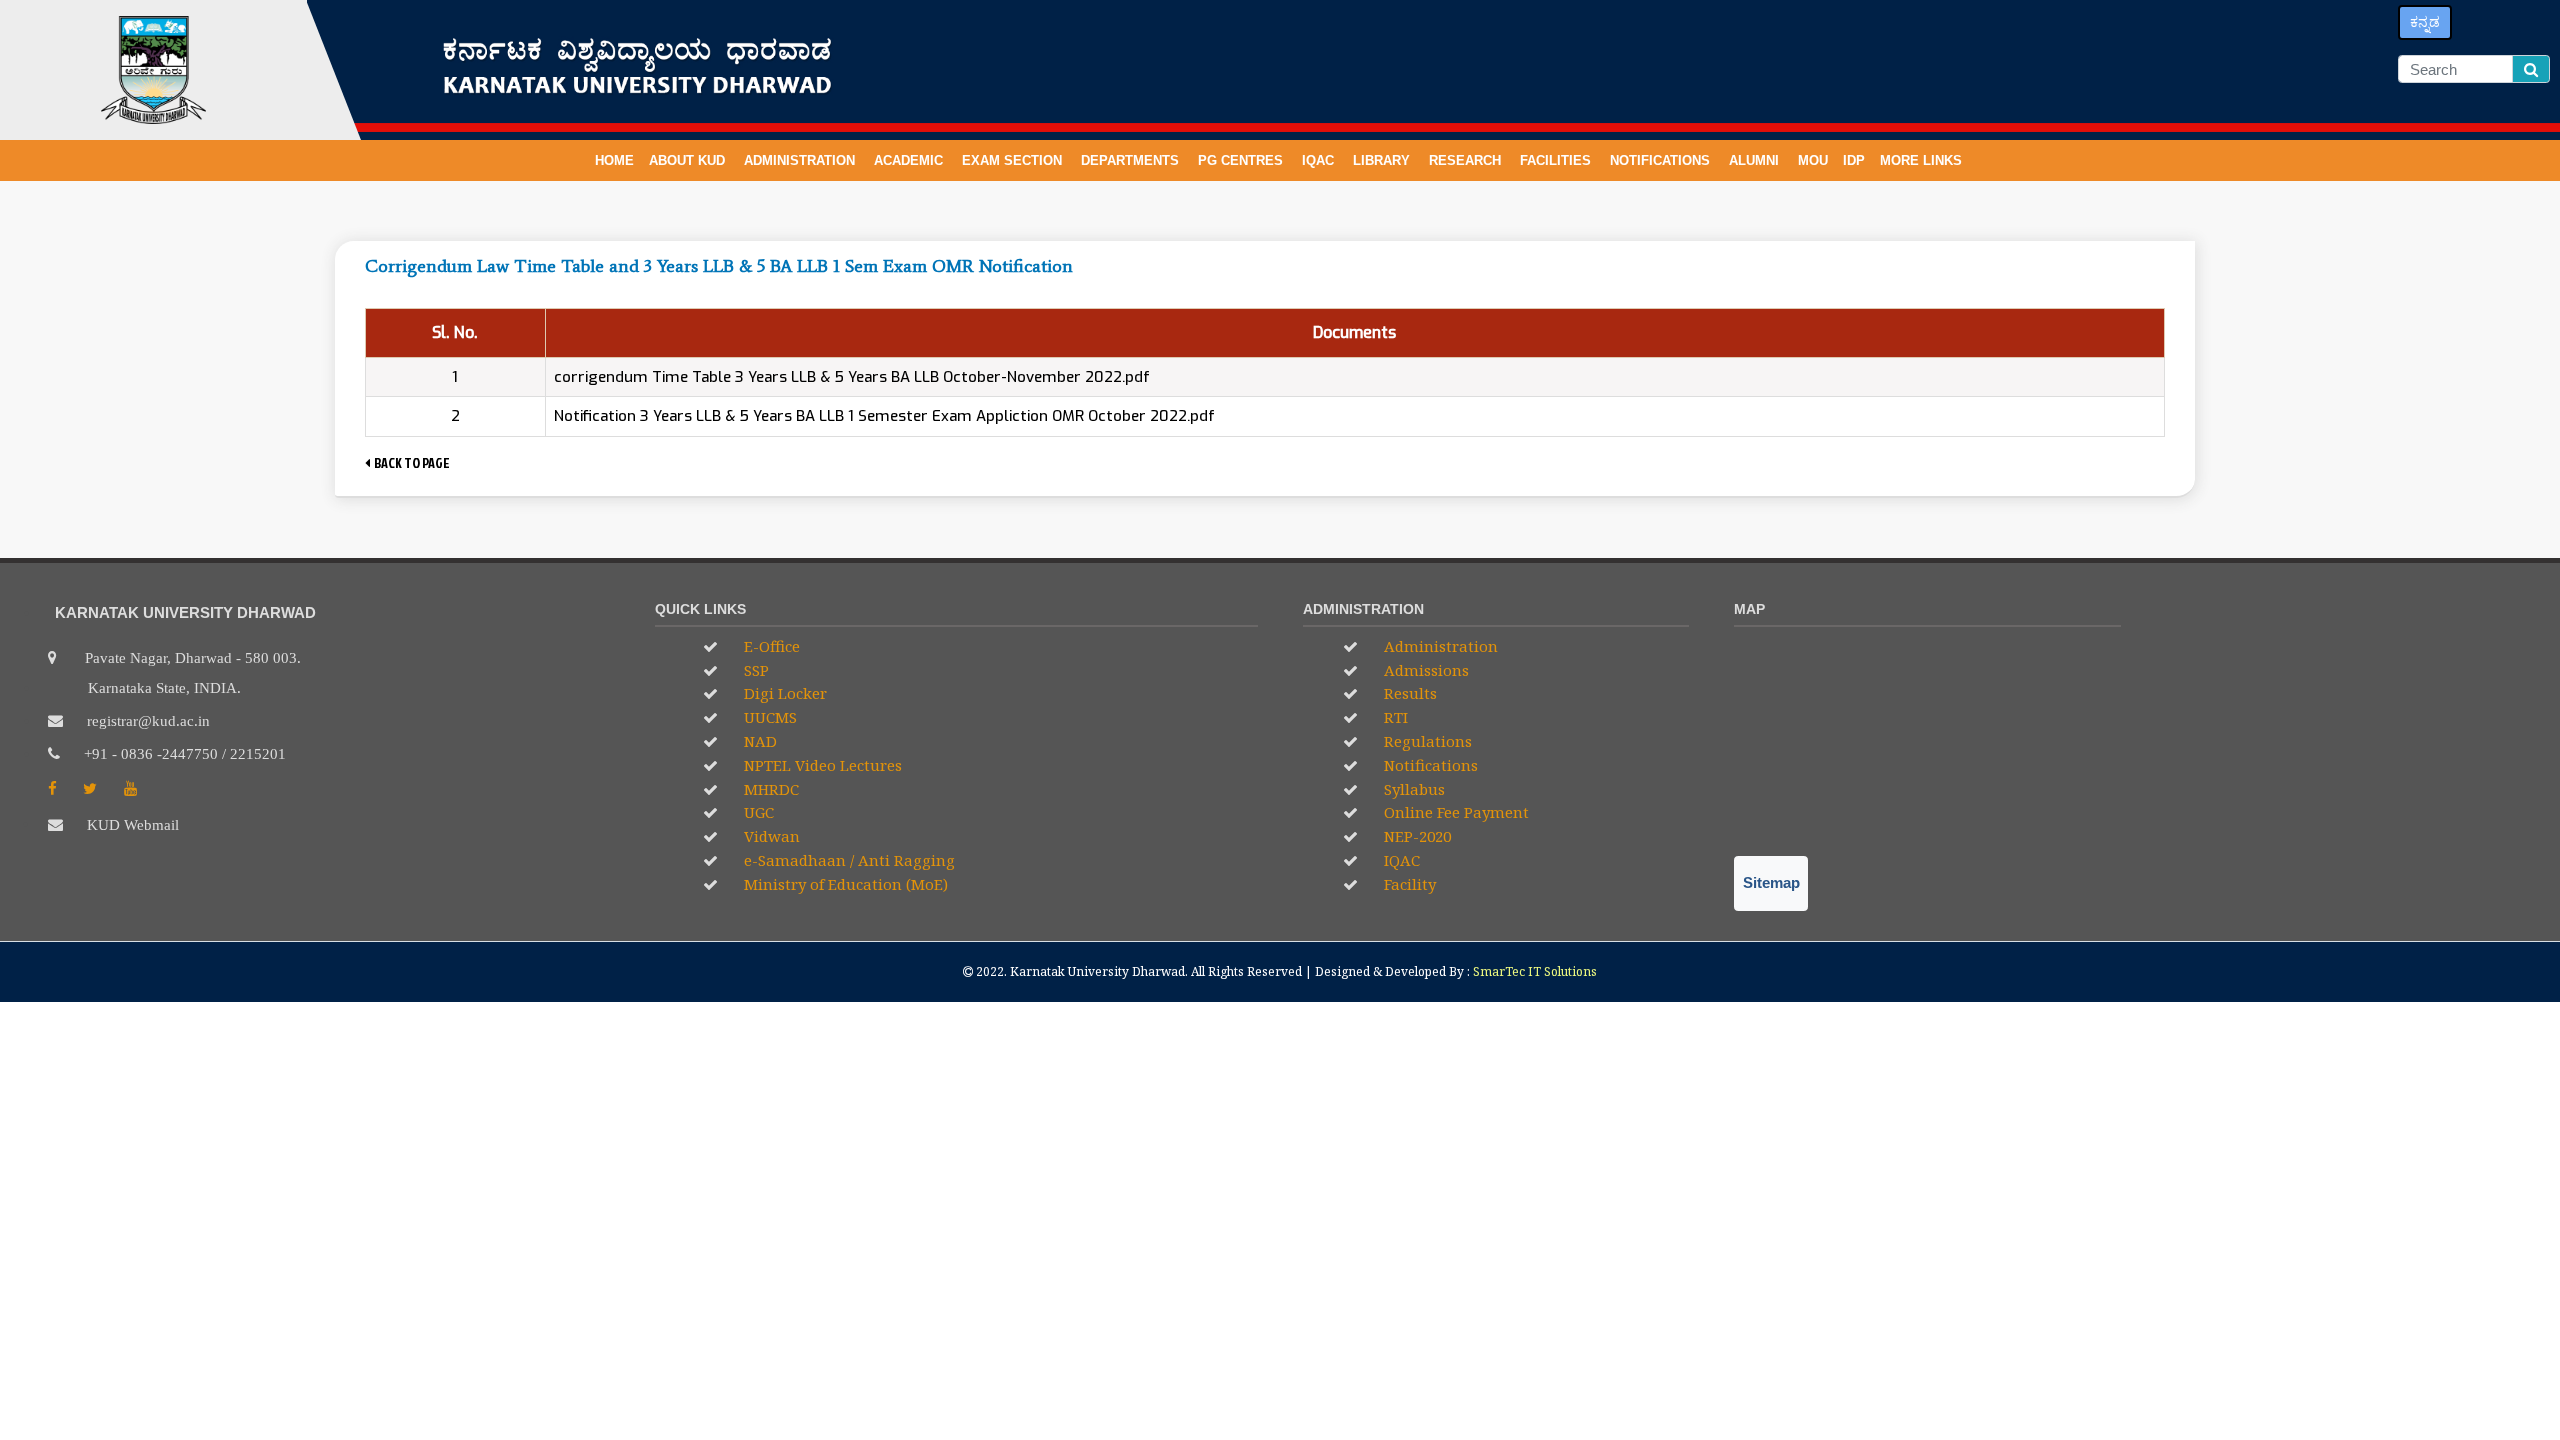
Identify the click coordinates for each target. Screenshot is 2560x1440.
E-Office (770, 646)
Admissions (1424, 670)
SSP (754, 670)
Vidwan (770, 836)
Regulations (1426, 741)
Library (1383, 160)
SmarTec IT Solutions (1535, 971)
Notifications (1429, 765)
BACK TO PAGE (410, 462)
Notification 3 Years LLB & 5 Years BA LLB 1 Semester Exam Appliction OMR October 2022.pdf (884, 416)
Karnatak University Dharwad (1097, 971)
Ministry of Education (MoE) (844, 884)
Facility (1408, 884)
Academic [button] (910, 160)
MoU (1813, 160)
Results (1408, 693)
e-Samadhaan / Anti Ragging (847, 860)
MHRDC (769, 789)
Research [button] (1467, 160)
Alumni (1756, 160)
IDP (1854, 160)
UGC (757, 812)
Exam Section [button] (1014, 160)
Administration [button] (801, 160)
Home (614, 160)
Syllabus (1412, 789)
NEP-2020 (1415, 836)
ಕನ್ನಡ (2425, 22)
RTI (1394, 717)
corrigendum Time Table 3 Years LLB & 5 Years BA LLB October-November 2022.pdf (852, 377)
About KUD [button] (689, 160)
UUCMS (768, 717)
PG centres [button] (1242, 160)
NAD (758, 741)
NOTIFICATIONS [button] (1662, 160)
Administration (1439, 646)
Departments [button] (1132, 160)
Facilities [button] (1557, 160)
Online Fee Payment (1454, 812)
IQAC (1320, 160)
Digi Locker (783, 693)
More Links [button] (1923, 160)
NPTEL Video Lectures (821, 765)
